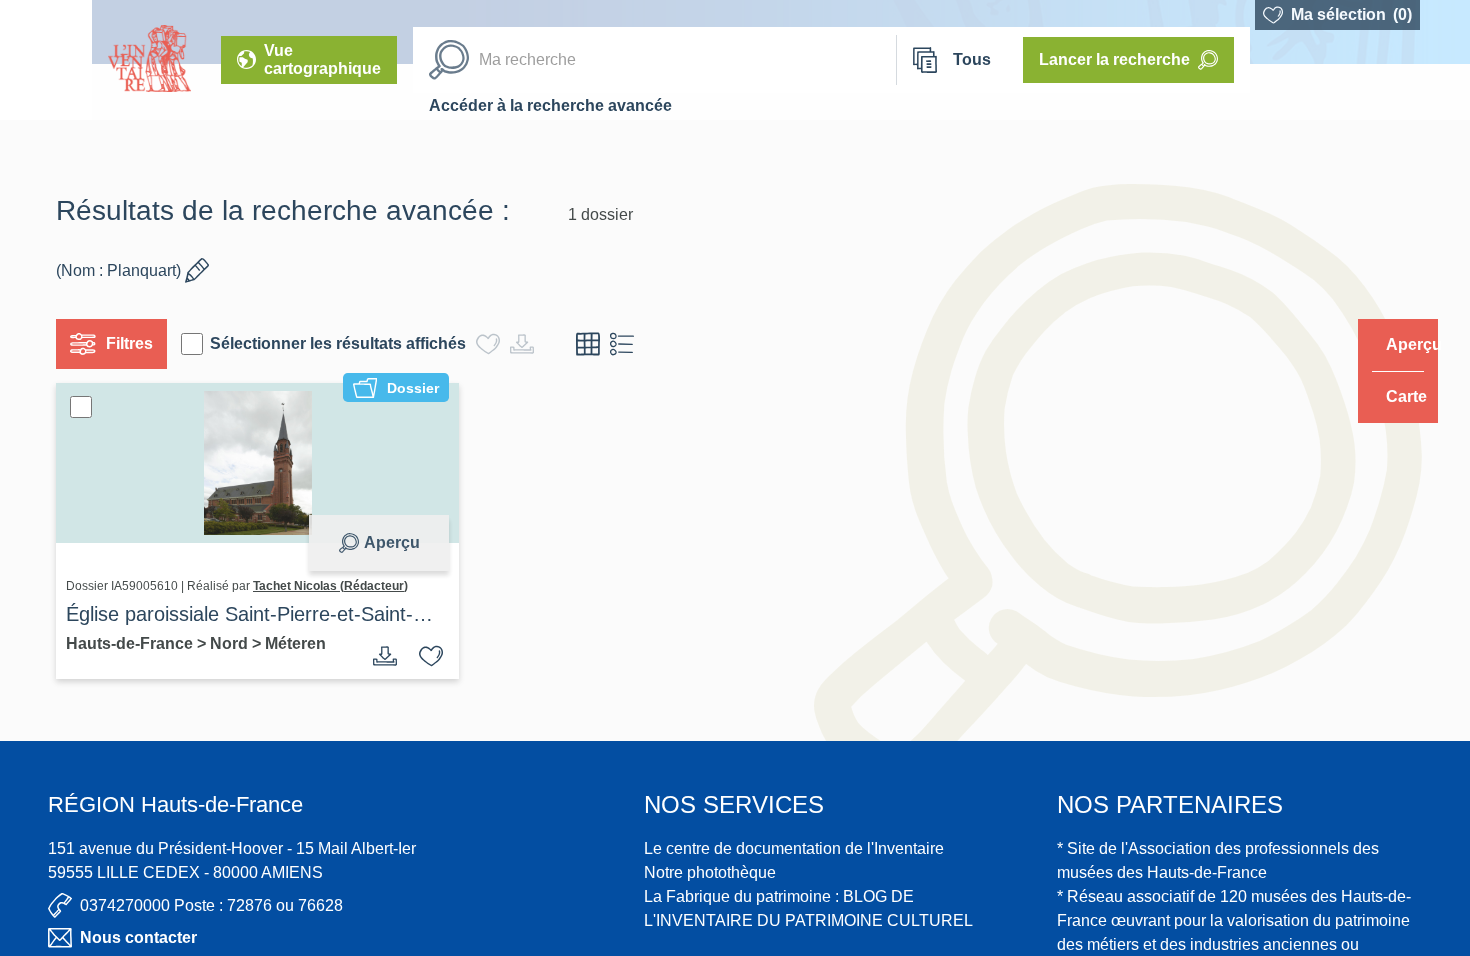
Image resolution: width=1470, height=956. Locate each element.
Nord (239, 643)
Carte (1392, 396)
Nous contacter (138, 937)
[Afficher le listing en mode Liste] (630, 344)
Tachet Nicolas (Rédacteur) (338, 586)
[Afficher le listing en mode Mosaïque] (596, 344)
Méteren (303, 643)
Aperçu (384, 542)
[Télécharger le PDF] (378, 656)
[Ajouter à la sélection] (424, 656)
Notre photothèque (710, 872)
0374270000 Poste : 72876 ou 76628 (211, 905)
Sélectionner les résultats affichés (346, 343)
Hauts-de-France (139, 643)
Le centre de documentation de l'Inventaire (794, 848)
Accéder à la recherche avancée (550, 105)
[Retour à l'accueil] (46, 60)
